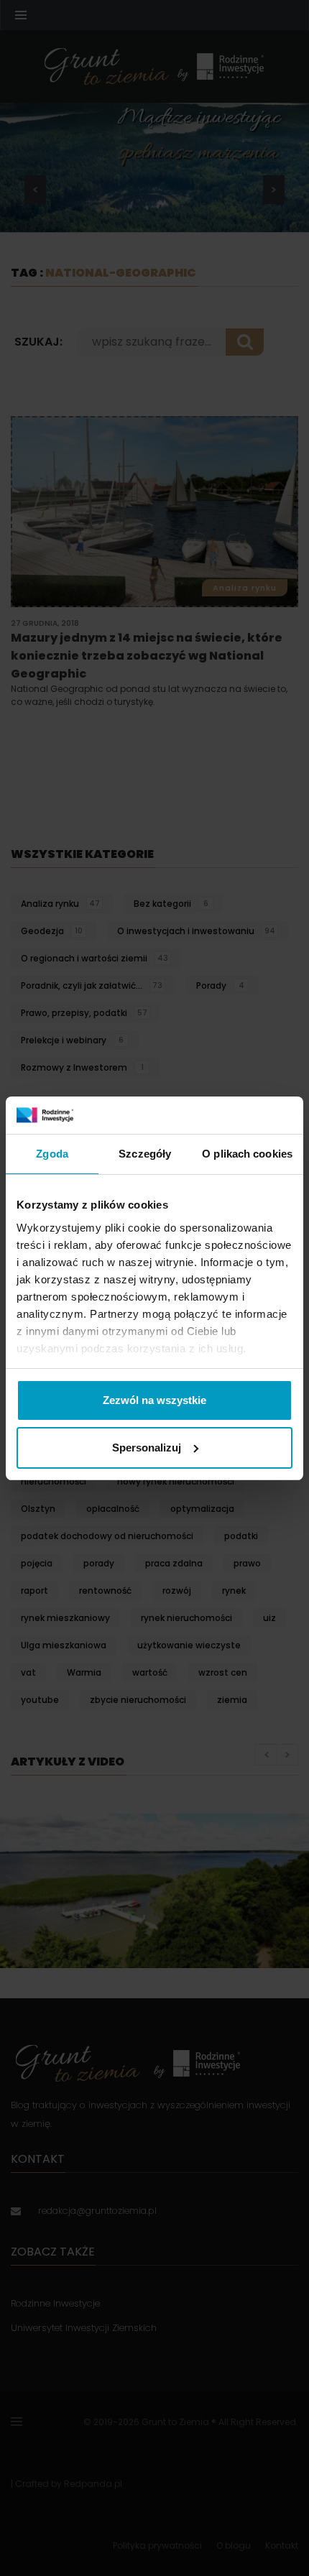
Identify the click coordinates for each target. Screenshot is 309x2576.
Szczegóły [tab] (145, 1154)
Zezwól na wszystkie (154, 1400)
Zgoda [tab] (52, 1154)
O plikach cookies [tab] (247, 1154)
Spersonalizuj (147, 1448)
